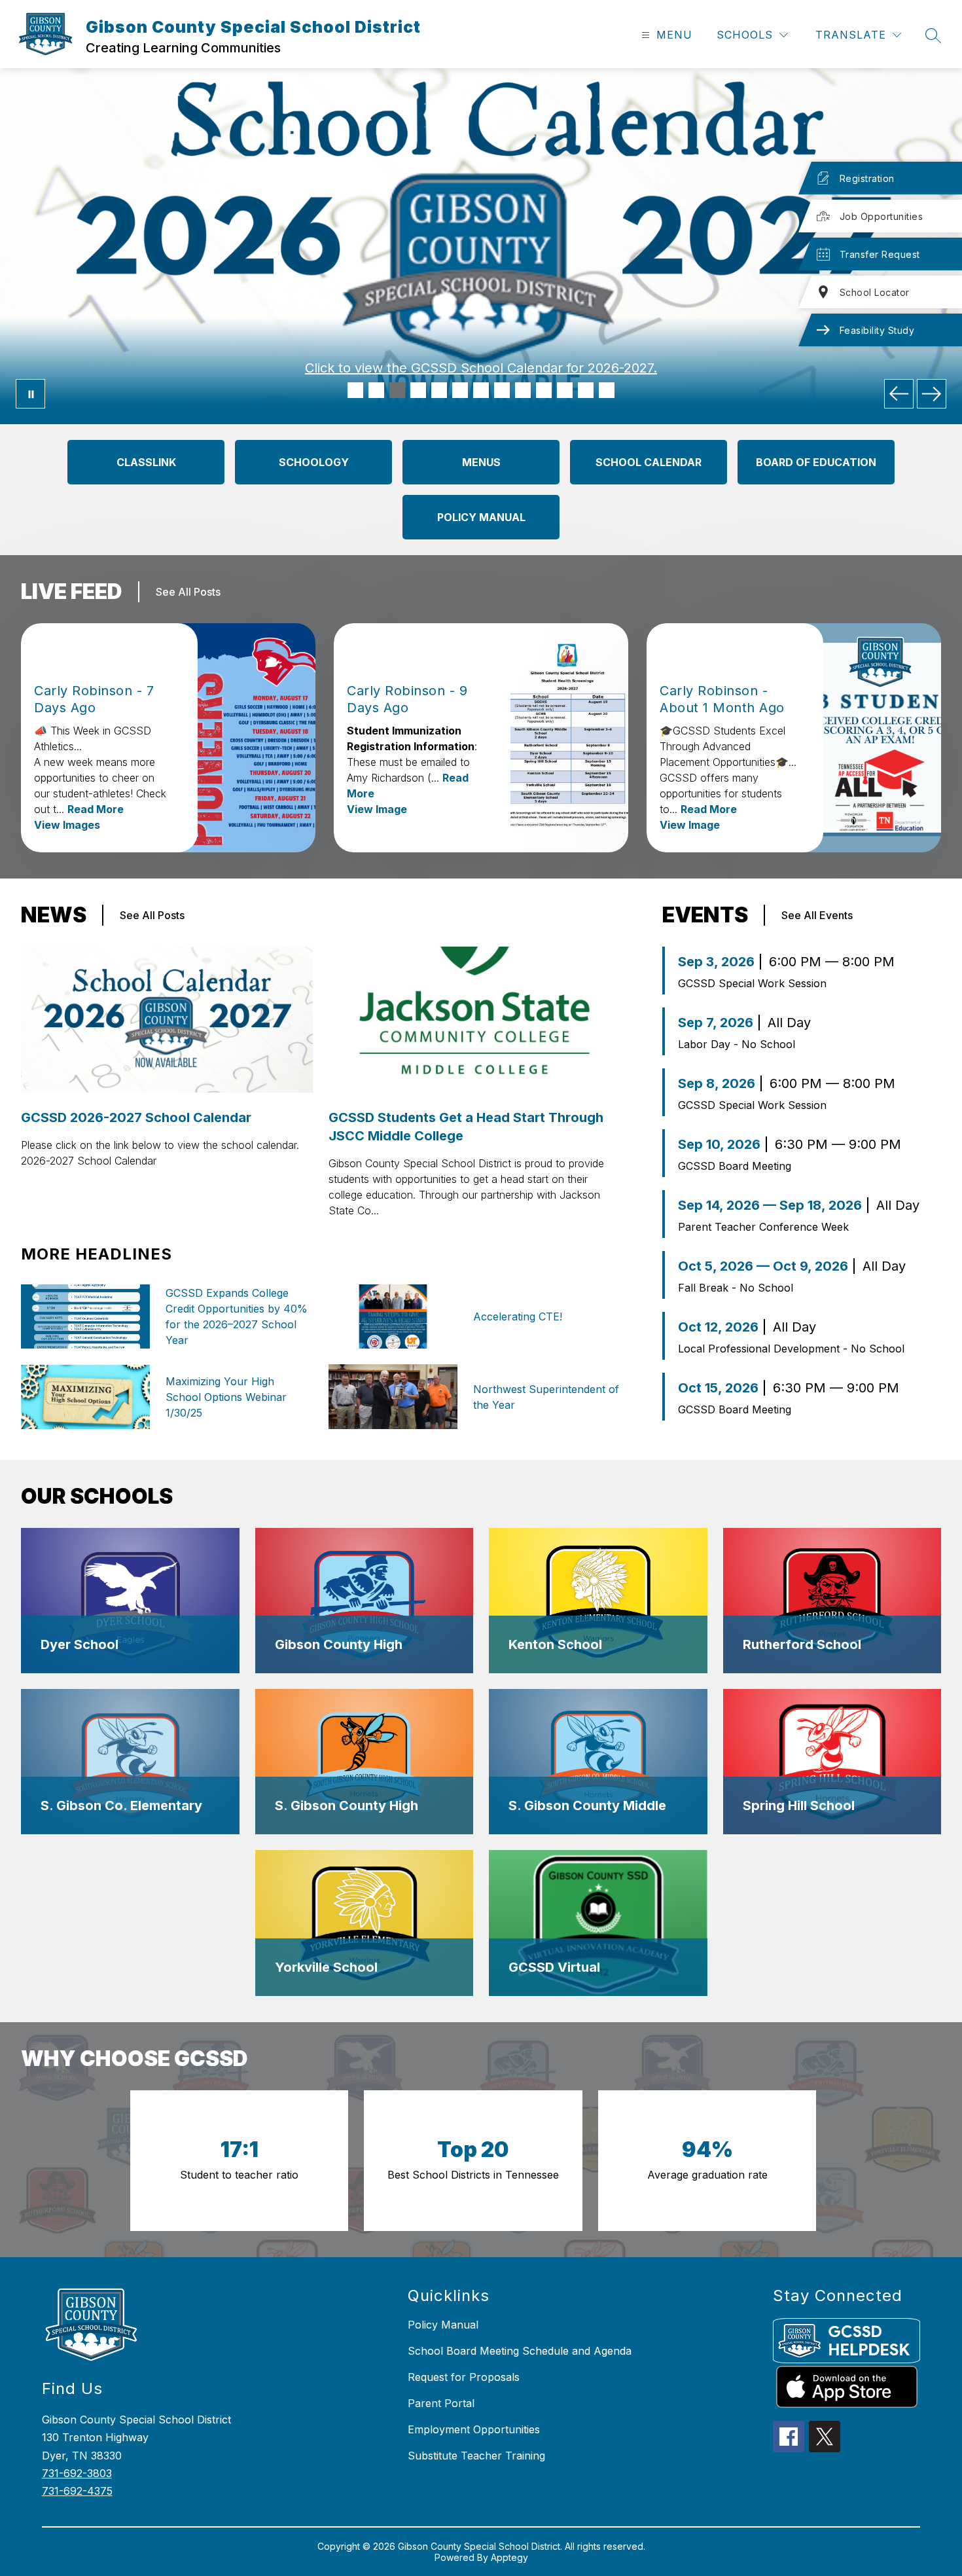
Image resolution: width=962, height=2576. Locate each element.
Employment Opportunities (474, 2429)
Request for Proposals (464, 2377)
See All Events (817, 915)
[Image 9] (523, 390)
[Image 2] (376, 390)
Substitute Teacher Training (476, 2456)
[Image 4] (418, 390)
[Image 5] (439, 390)
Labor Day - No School (737, 1044)
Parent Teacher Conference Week (763, 1227)
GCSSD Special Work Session (752, 983)
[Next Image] (932, 394)
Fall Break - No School (736, 1288)
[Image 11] (565, 390)
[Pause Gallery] (30, 394)
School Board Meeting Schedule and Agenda (520, 2351)
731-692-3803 (77, 2473)
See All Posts (188, 592)
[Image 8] (502, 390)
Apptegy (509, 2557)
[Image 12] (586, 390)
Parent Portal (441, 2403)
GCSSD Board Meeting (735, 1166)
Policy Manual (443, 2325)
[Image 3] (397, 390)
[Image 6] (460, 390)
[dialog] (130, 1601)
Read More (96, 809)
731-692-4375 (77, 2491)
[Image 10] (544, 390)
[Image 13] (607, 390)
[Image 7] (481, 390)
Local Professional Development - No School (791, 1349)
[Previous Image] (899, 394)
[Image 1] (355, 390)
